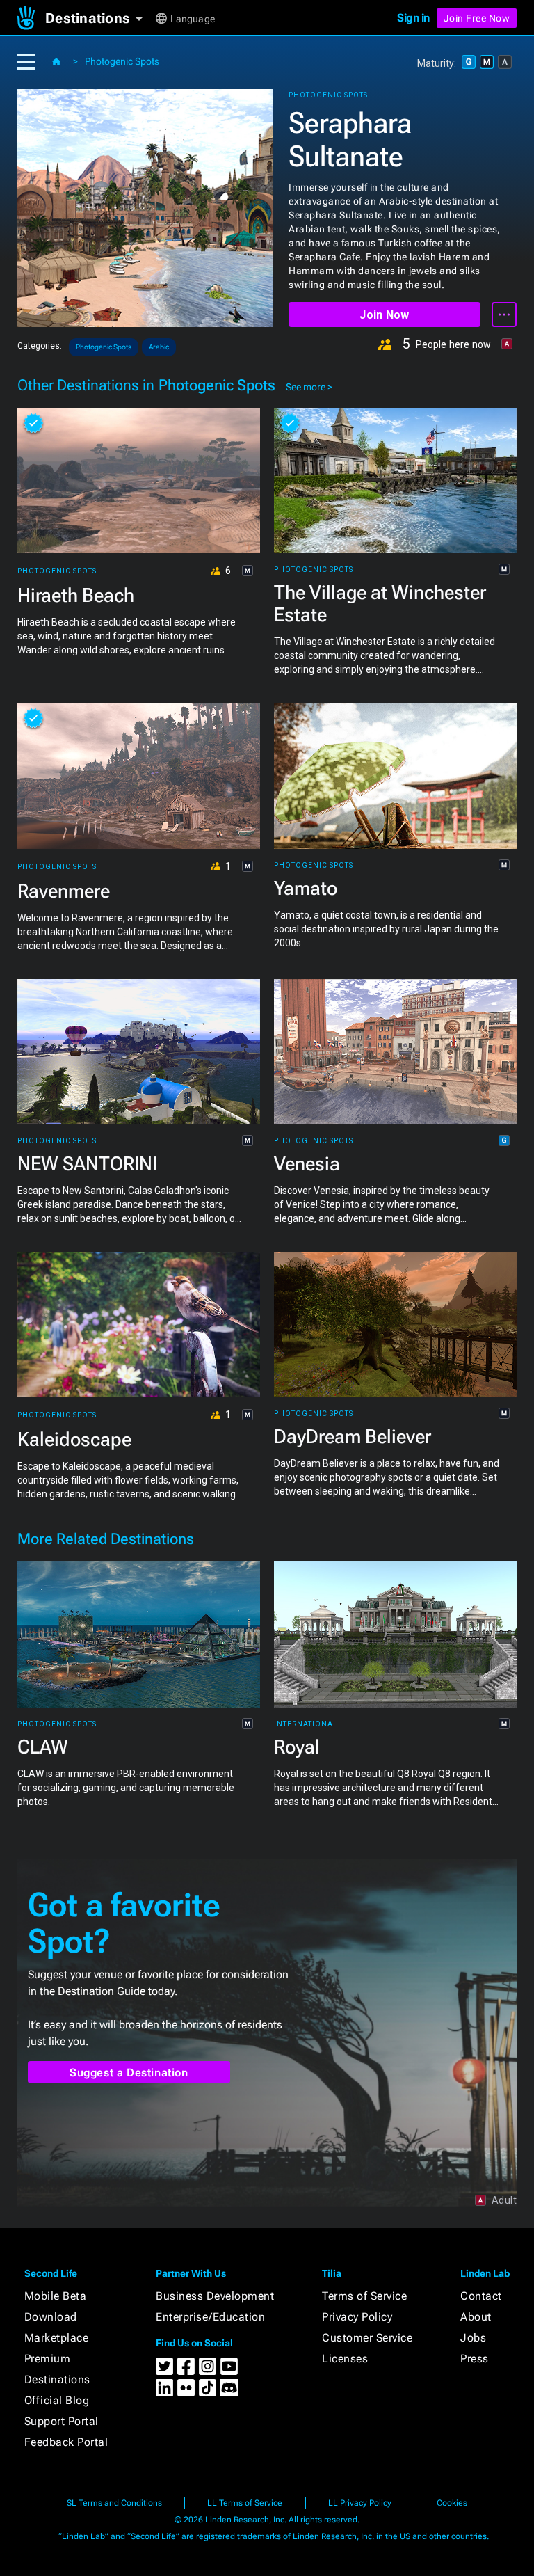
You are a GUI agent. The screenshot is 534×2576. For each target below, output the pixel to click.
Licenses (345, 2359)
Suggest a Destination (129, 2073)
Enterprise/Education (210, 2317)
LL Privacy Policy (360, 2503)
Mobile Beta (56, 2296)
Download (51, 2317)
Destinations (57, 2379)
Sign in (413, 18)
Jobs (473, 2338)
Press (475, 2359)
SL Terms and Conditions (114, 2503)
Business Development (215, 2296)
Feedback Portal (66, 2442)
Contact (481, 2296)
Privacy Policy (357, 2317)
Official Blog (57, 2400)
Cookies (452, 2503)
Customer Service (367, 2338)
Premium (48, 2359)
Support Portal (62, 2421)
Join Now (384, 315)
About (476, 2317)
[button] (99, 18)
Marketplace (57, 2338)
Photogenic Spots (122, 61)
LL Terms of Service (245, 2503)
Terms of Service (364, 2296)
